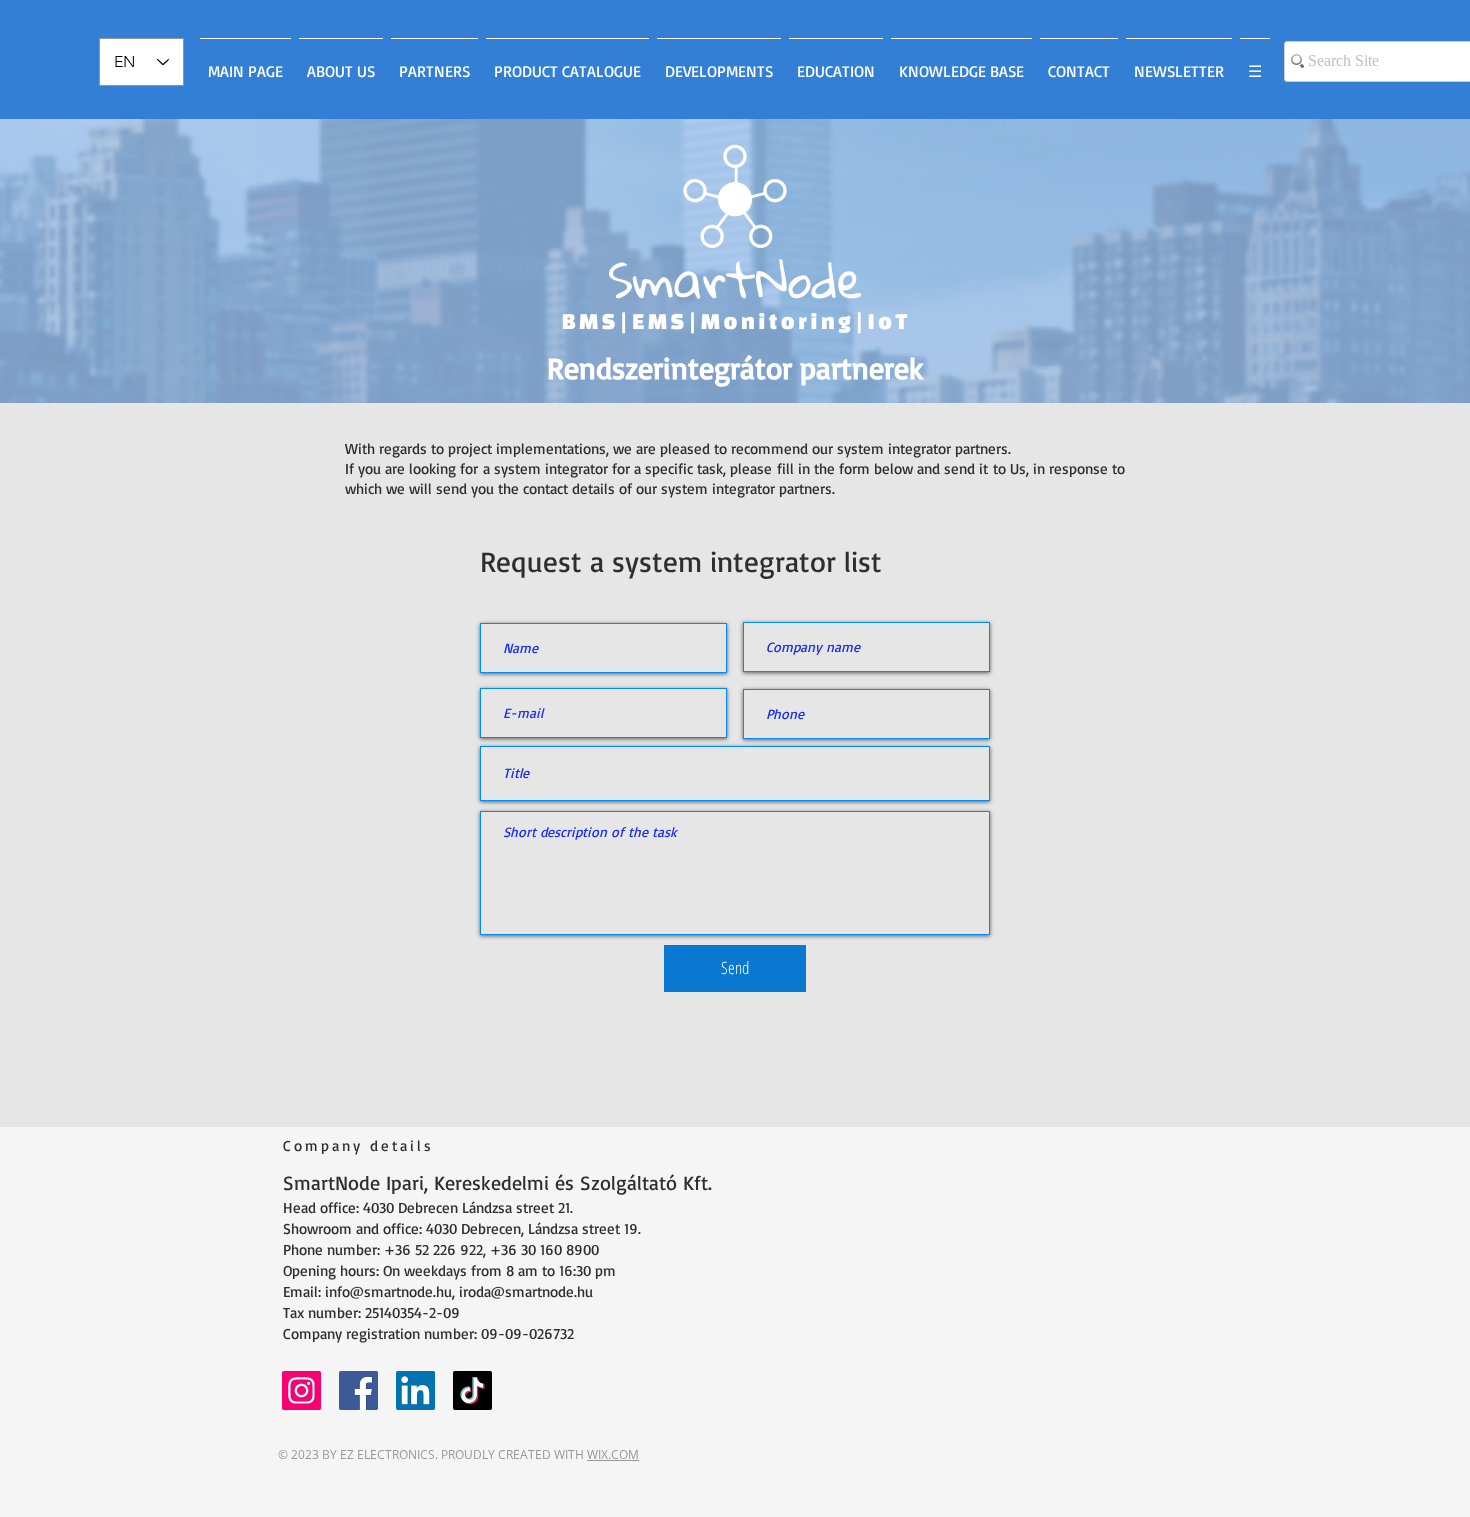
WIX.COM (613, 1454)
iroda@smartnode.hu (526, 1291)
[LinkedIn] (415, 1390)
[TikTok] (472, 1390)
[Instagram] (301, 1390)
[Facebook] (358, 1390)
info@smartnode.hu (388, 1291)
